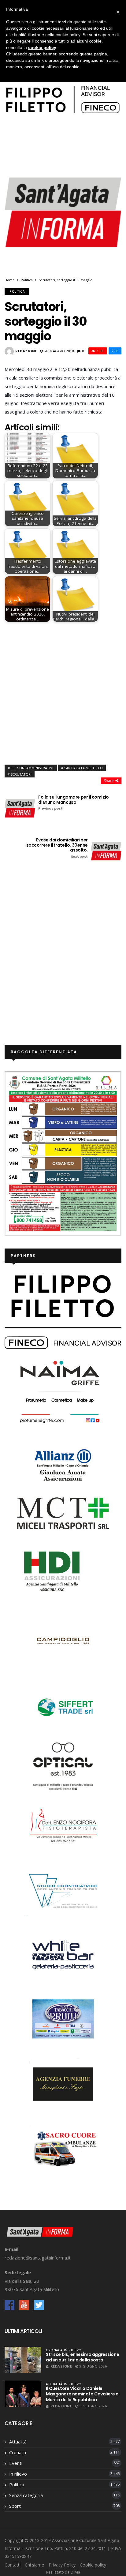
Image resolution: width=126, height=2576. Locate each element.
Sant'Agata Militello (83, 768)
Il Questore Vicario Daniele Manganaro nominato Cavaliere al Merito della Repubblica (83, 2394)
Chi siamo (35, 2565)
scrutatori (21, 774)
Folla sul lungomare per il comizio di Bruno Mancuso (74, 803)
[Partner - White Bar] (63, 1954)
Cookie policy (93, 2565)
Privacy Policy (62, 2565)
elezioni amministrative (32, 768)
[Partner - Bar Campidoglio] (63, 1642)
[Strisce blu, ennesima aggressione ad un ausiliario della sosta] (23, 2360)
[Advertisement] (63, 692)
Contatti (13, 2565)
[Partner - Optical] (63, 1766)
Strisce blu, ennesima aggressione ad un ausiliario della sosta (82, 2357)
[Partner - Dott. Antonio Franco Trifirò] (63, 1890)
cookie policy (42, 47)
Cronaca (54, 2350)
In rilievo (73, 2350)
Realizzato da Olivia (63, 2572)
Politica (27, 280)
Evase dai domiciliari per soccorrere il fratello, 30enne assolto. (57, 848)
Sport (15, 2506)
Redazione (26, 351)
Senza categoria (26, 2495)
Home (10, 280)
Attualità (54, 2384)
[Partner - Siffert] (63, 1706)
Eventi (16, 2463)
